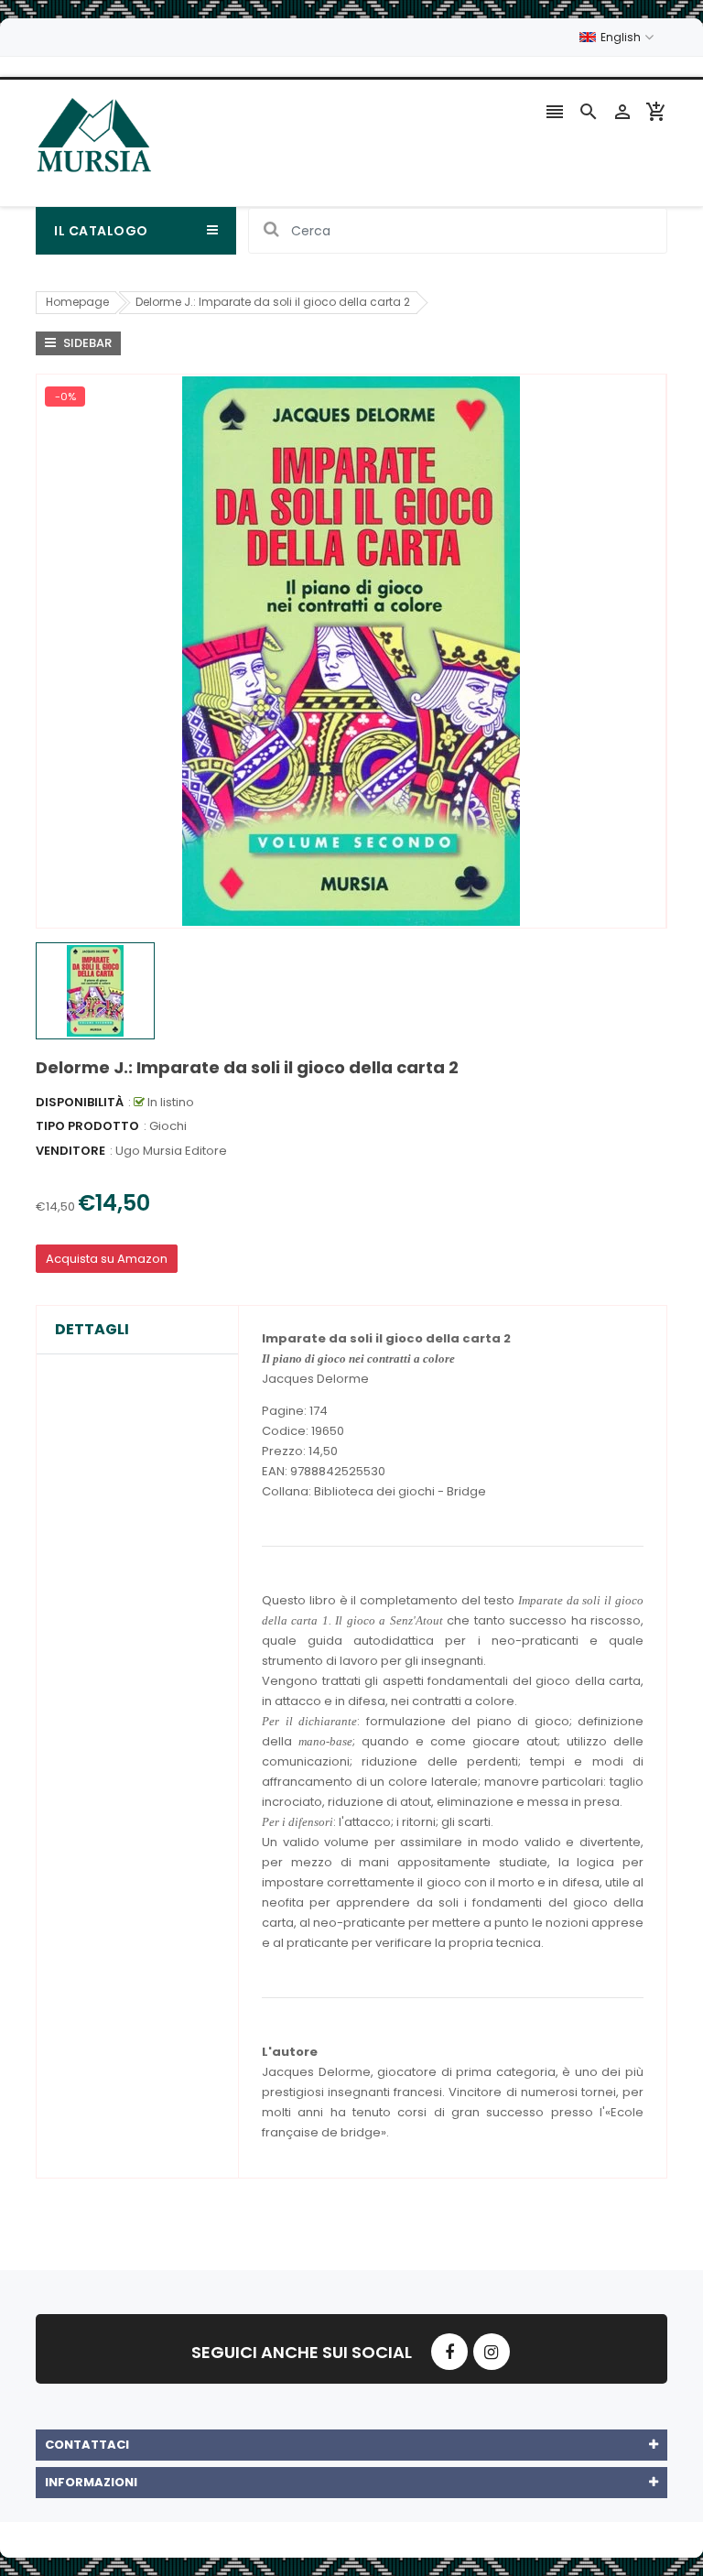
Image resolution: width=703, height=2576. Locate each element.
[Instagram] (492, 2352)
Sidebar (86, 343)
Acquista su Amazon (107, 1259)
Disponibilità (80, 1102)
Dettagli (92, 1330)
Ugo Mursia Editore (171, 1151)
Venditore (70, 1151)
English (622, 37)
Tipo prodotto (87, 1126)
